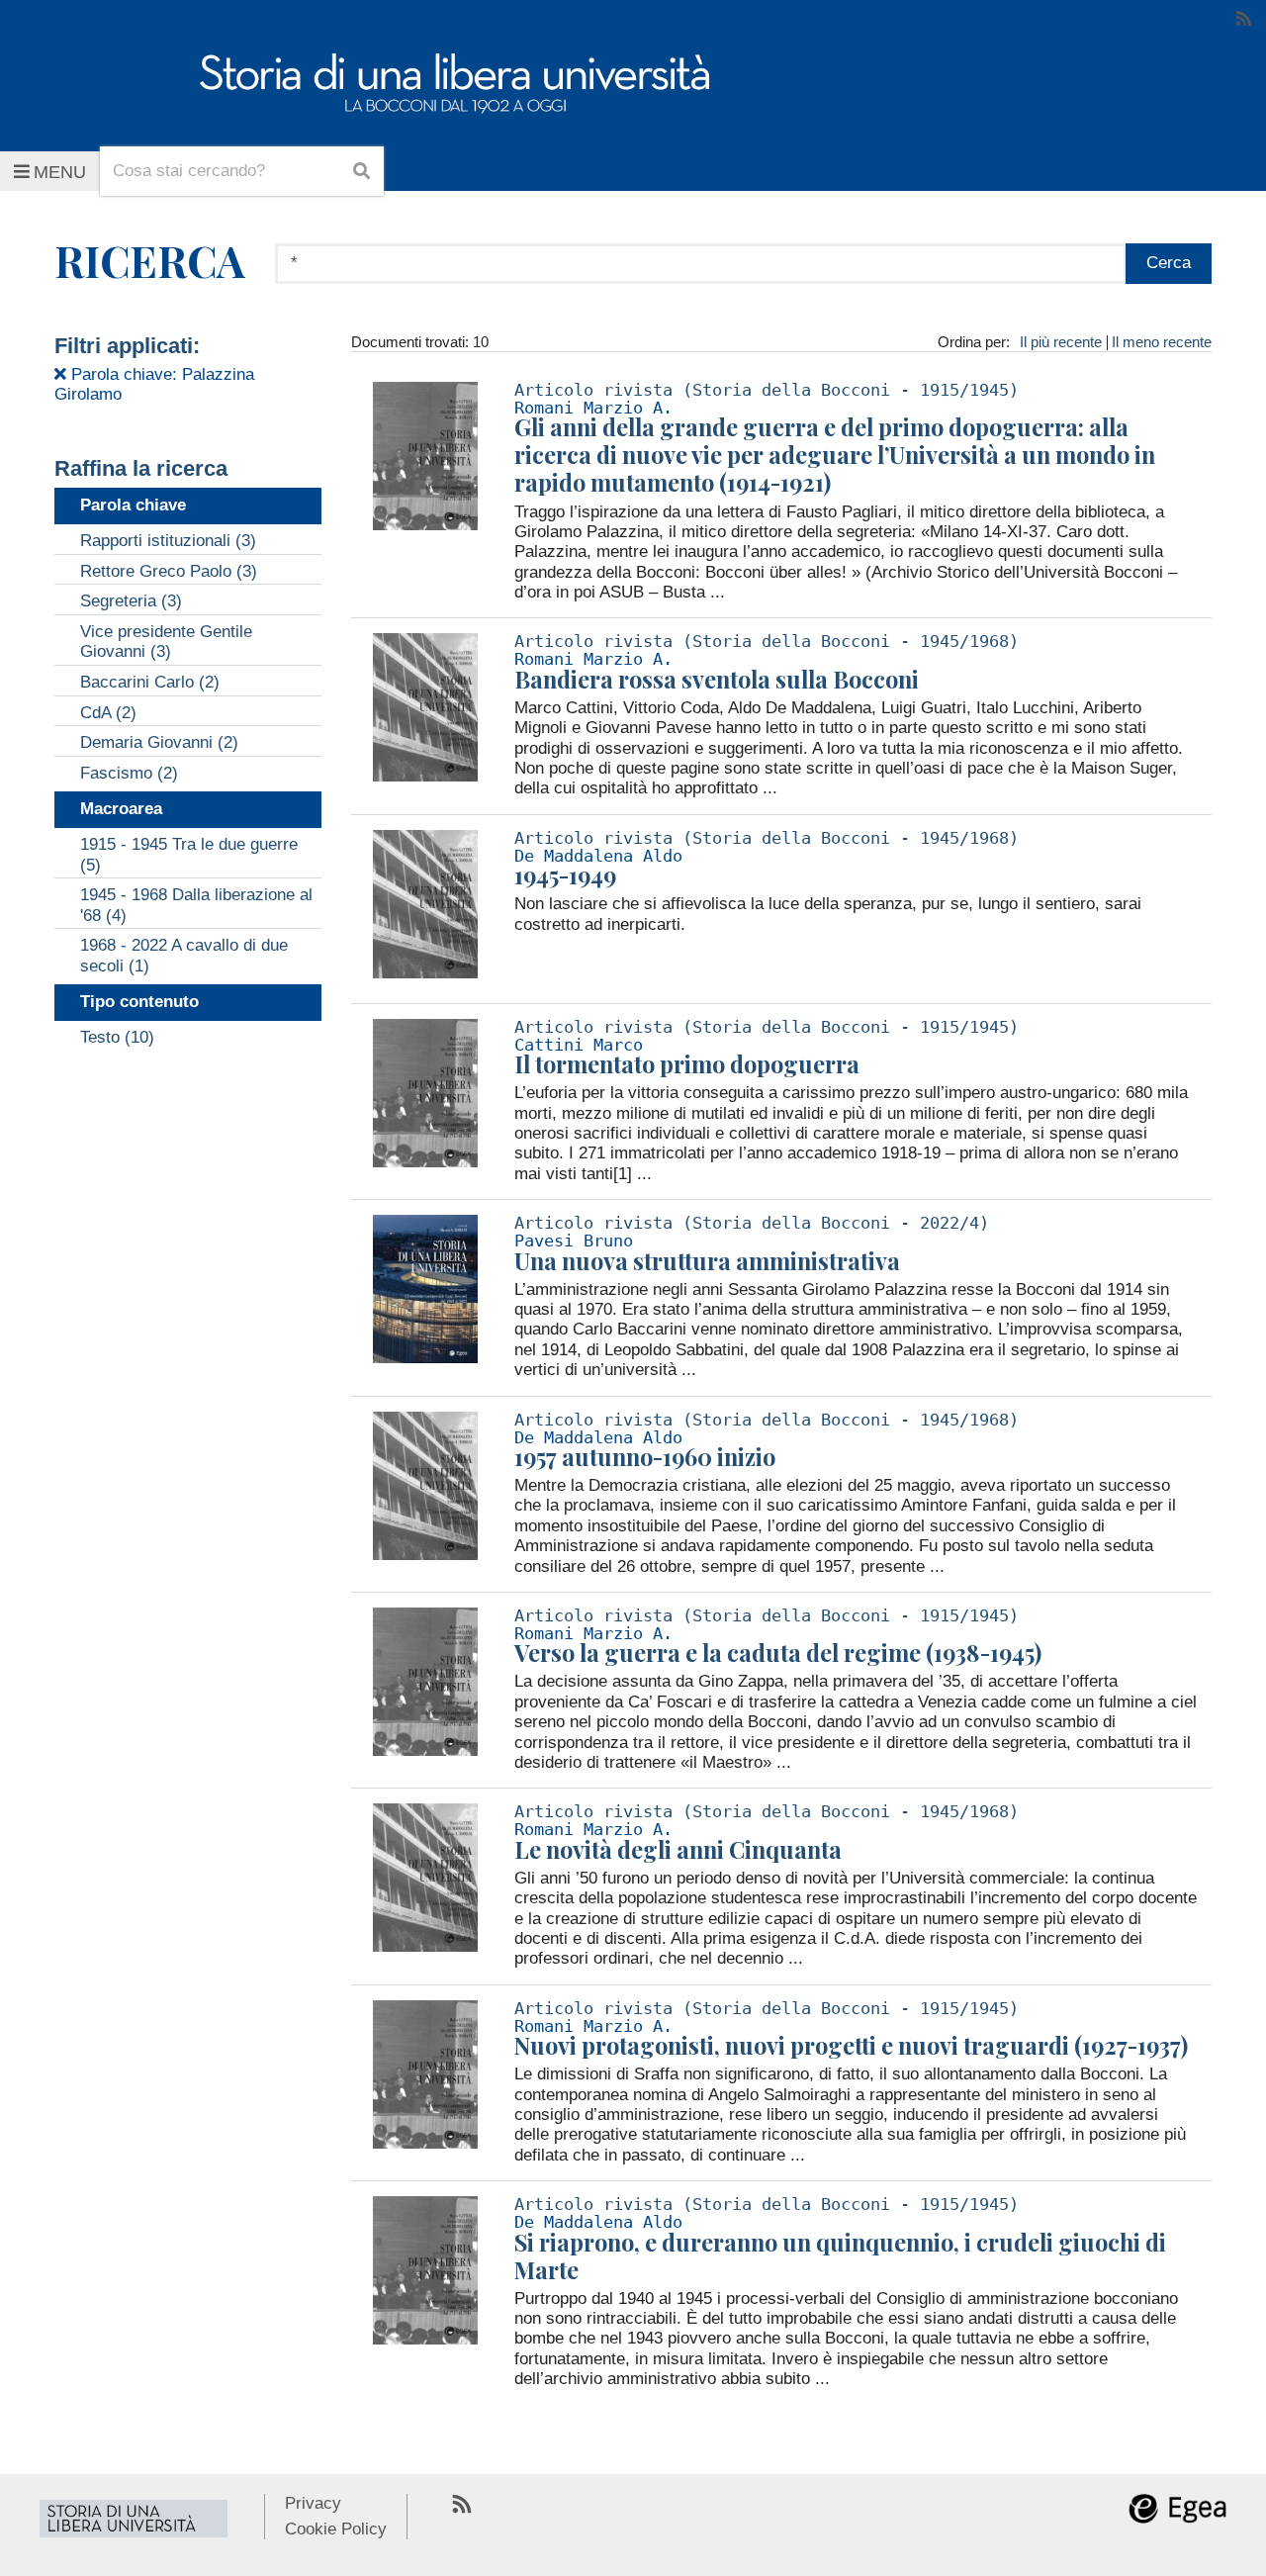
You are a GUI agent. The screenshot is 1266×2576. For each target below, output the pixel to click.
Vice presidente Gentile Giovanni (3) (166, 642)
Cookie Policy (336, 2529)
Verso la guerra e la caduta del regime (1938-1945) (778, 1653)
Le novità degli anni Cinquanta (678, 1849)
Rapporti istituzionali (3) (168, 541)
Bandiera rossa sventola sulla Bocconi (717, 679)
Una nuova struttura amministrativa (707, 1261)
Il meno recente (1162, 342)
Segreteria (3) (131, 601)
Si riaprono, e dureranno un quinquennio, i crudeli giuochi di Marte (840, 2256)
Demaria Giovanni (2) (159, 742)
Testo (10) (117, 1037)
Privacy (313, 2503)
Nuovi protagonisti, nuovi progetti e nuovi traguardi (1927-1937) (851, 2045)
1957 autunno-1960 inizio (645, 1457)
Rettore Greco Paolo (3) (169, 571)
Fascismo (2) (129, 773)
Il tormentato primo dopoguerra (687, 1064)
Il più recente (1061, 342)
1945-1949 (565, 875)
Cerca (1169, 263)
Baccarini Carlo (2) (150, 682)
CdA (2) (108, 713)
